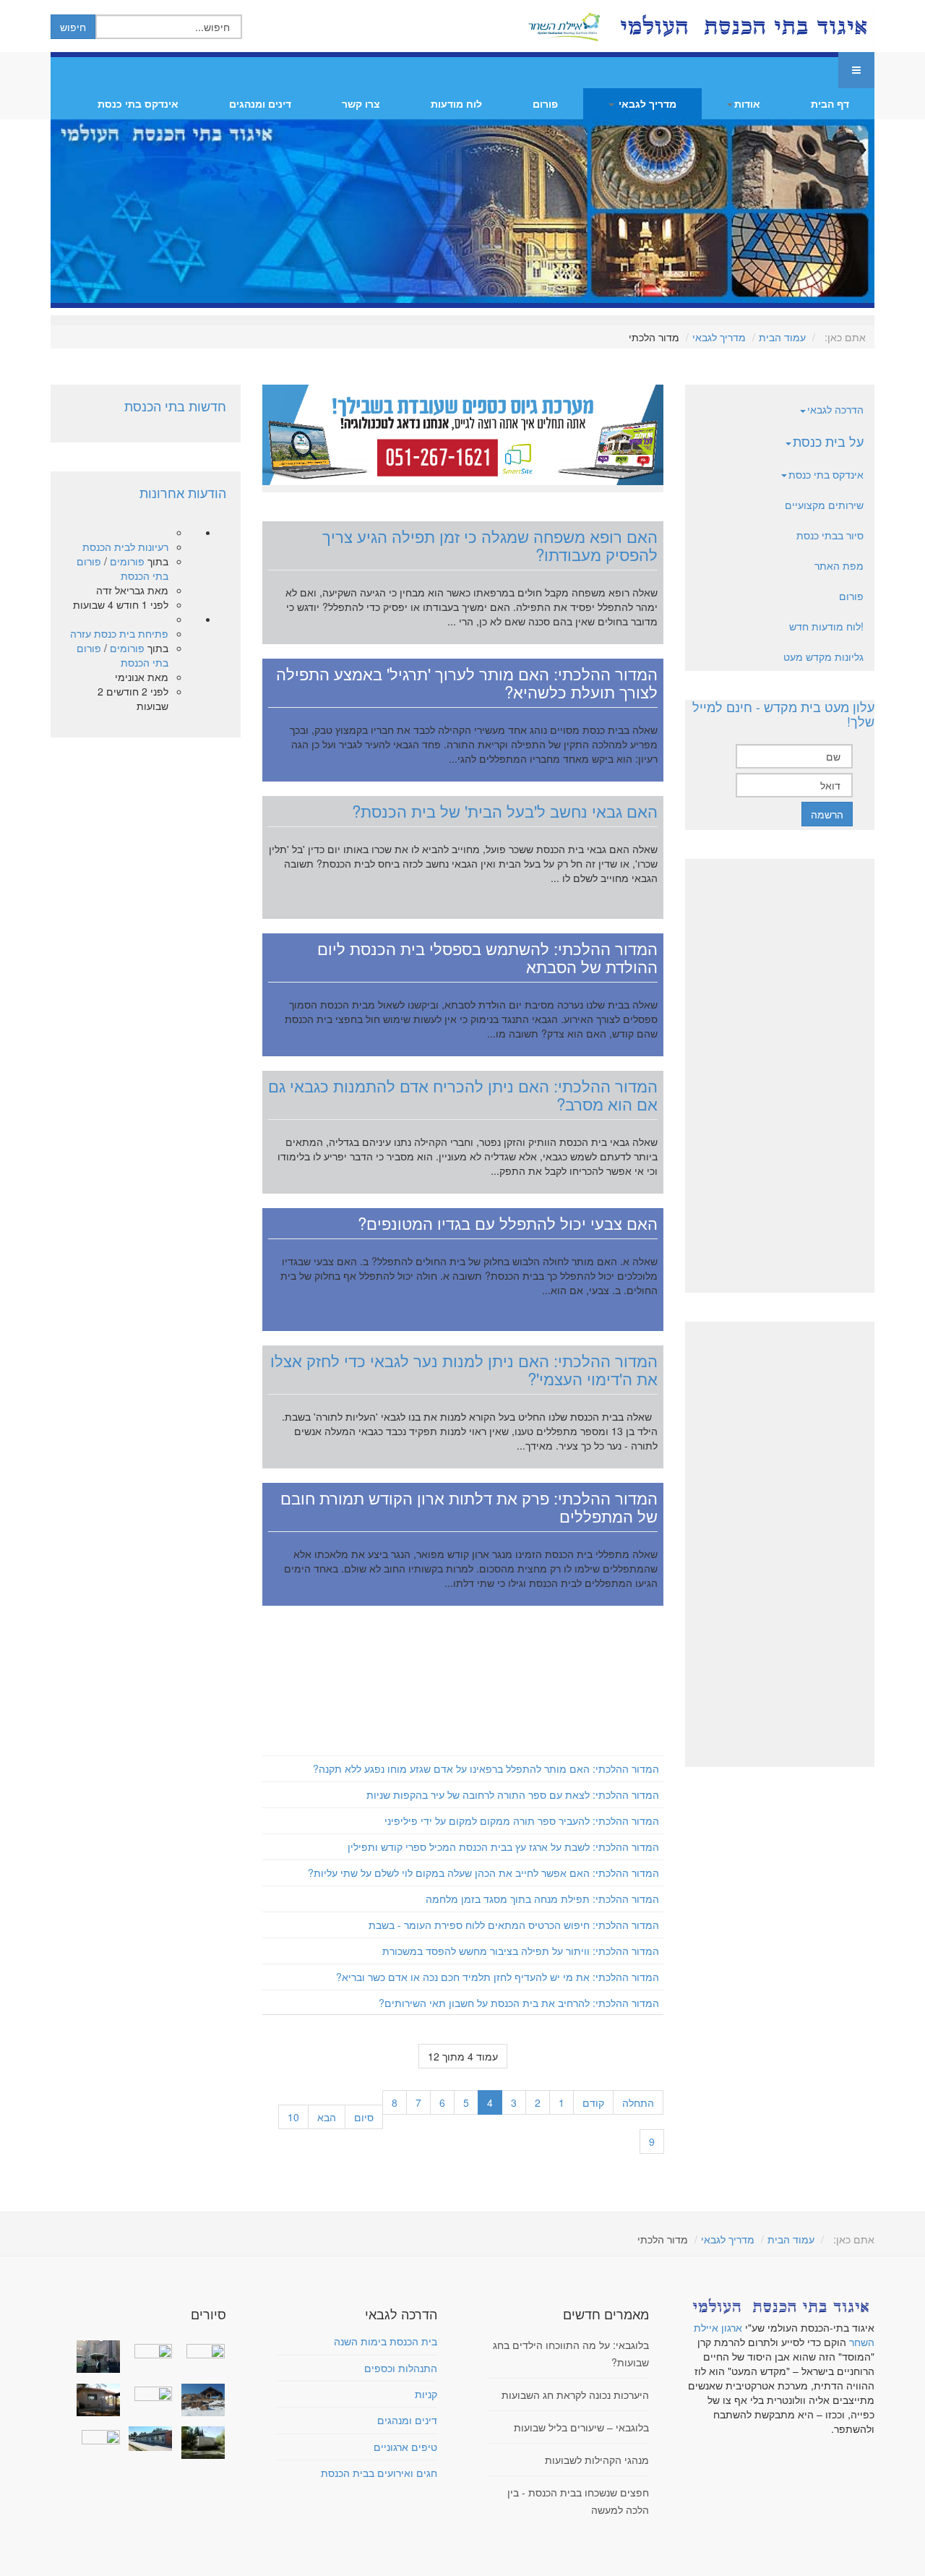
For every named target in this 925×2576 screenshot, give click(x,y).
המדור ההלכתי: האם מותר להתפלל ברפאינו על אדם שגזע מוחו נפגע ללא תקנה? (486, 1768)
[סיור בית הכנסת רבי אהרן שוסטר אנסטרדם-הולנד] (95, 2357)
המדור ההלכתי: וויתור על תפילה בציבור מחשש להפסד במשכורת (521, 1951)
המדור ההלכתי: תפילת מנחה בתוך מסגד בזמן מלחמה (542, 1899)
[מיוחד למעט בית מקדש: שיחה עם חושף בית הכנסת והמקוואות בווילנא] (147, 2349)
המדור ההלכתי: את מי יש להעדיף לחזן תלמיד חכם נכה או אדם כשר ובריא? (498, 1977)
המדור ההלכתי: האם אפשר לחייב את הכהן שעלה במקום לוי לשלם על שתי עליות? (483, 1873)
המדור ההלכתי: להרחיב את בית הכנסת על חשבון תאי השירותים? (519, 2003)
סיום (364, 2117)
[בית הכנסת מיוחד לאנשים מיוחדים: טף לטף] (147, 2392)
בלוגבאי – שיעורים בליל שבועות (581, 2427)
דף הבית (830, 103)
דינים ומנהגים (260, 103)
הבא (327, 2117)
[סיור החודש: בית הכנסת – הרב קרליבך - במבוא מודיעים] (199, 2443)
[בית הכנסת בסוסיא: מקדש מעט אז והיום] (199, 2400)
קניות (426, 2394)
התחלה (638, 2102)
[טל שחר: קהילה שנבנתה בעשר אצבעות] (95, 2400)
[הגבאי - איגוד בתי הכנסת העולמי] (742, 26)
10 (293, 2117)
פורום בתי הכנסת (122, 568)
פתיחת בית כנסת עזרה (119, 633)
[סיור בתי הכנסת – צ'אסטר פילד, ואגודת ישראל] (147, 2439)
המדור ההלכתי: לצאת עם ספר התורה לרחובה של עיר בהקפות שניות (513, 1794)
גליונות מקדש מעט (823, 656)
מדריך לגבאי (646, 103)
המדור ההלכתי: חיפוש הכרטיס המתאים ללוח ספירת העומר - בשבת (514, 1925)
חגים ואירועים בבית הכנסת (379, 2473)
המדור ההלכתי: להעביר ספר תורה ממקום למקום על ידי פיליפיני (522, 1820)
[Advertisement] (463, 1683)
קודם (593, 2102)
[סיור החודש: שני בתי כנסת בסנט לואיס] (95, 2435)
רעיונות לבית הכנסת (125, 547)
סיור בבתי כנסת (830, 535)
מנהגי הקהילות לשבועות (597, 2460)
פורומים (127, 561)
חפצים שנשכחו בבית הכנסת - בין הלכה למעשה (578, 2501)
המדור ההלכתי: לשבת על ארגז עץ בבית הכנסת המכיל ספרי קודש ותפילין (503, 1847)
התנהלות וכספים (401, 2368)
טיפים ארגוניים (405, 2447)
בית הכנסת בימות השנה (386, 2341)
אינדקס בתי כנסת (138, 103)
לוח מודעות (456, 103)
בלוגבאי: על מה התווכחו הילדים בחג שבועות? (571, 2353)
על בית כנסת (828, 441)
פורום (545, 103)
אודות (747, 103)
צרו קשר (361, 103)
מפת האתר (839, 565)
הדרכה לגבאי (835, 409)
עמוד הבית (782, 337)
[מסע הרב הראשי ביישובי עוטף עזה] (199, 2349)
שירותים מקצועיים (824, 505)
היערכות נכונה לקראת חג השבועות (575, 2395)
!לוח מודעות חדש (826, 626)
